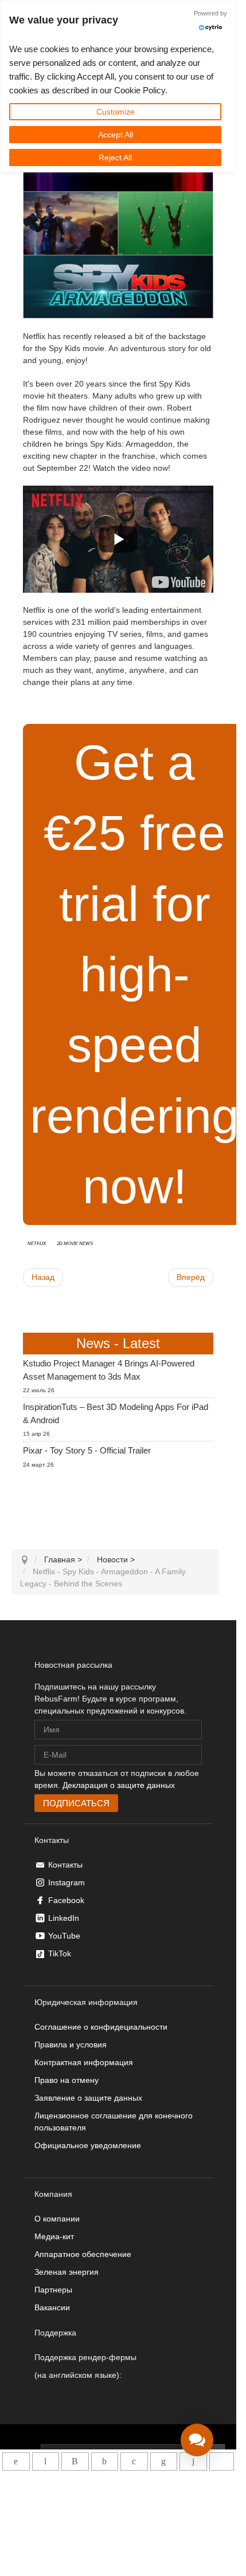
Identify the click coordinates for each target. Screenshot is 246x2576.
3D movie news (75, 1243)
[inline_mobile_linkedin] (164, 2461)
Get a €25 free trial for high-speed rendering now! (134, 974)
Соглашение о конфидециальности (101, 2027)
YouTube (64, 1936)
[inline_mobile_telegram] (46, 2461)
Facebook (66, 1900)
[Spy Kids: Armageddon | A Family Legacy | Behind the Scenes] (179, 582)
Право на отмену (67, 2080)
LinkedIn (64, 1918)
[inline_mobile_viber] (75, 2461)
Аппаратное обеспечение (83, 2254)
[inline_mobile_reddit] (193, 2461)
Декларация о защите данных (119, 1785)
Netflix (37, 1243)
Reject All (115, 157)
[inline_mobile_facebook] (105, 2461)
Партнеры (53, 2290)
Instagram (67, 1882)
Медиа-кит (54, 2236)
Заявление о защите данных (88, 2098)
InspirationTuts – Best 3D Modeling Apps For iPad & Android (116, 1413)
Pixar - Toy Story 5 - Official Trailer (87, 1450)
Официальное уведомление (88, 2145)
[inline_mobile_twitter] (134, 2461)
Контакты (65, 1865)
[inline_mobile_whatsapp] (16, 2461)
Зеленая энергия (67, 2272)
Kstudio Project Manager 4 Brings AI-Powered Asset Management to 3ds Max (109, 1370)
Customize (116, 112)
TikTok (60, 1953)
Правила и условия (71, 2045)
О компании (57, 2219)
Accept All (116, 135)
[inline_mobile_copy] (222, 2461)
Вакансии (52, 2307)
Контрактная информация (84, 2062)
